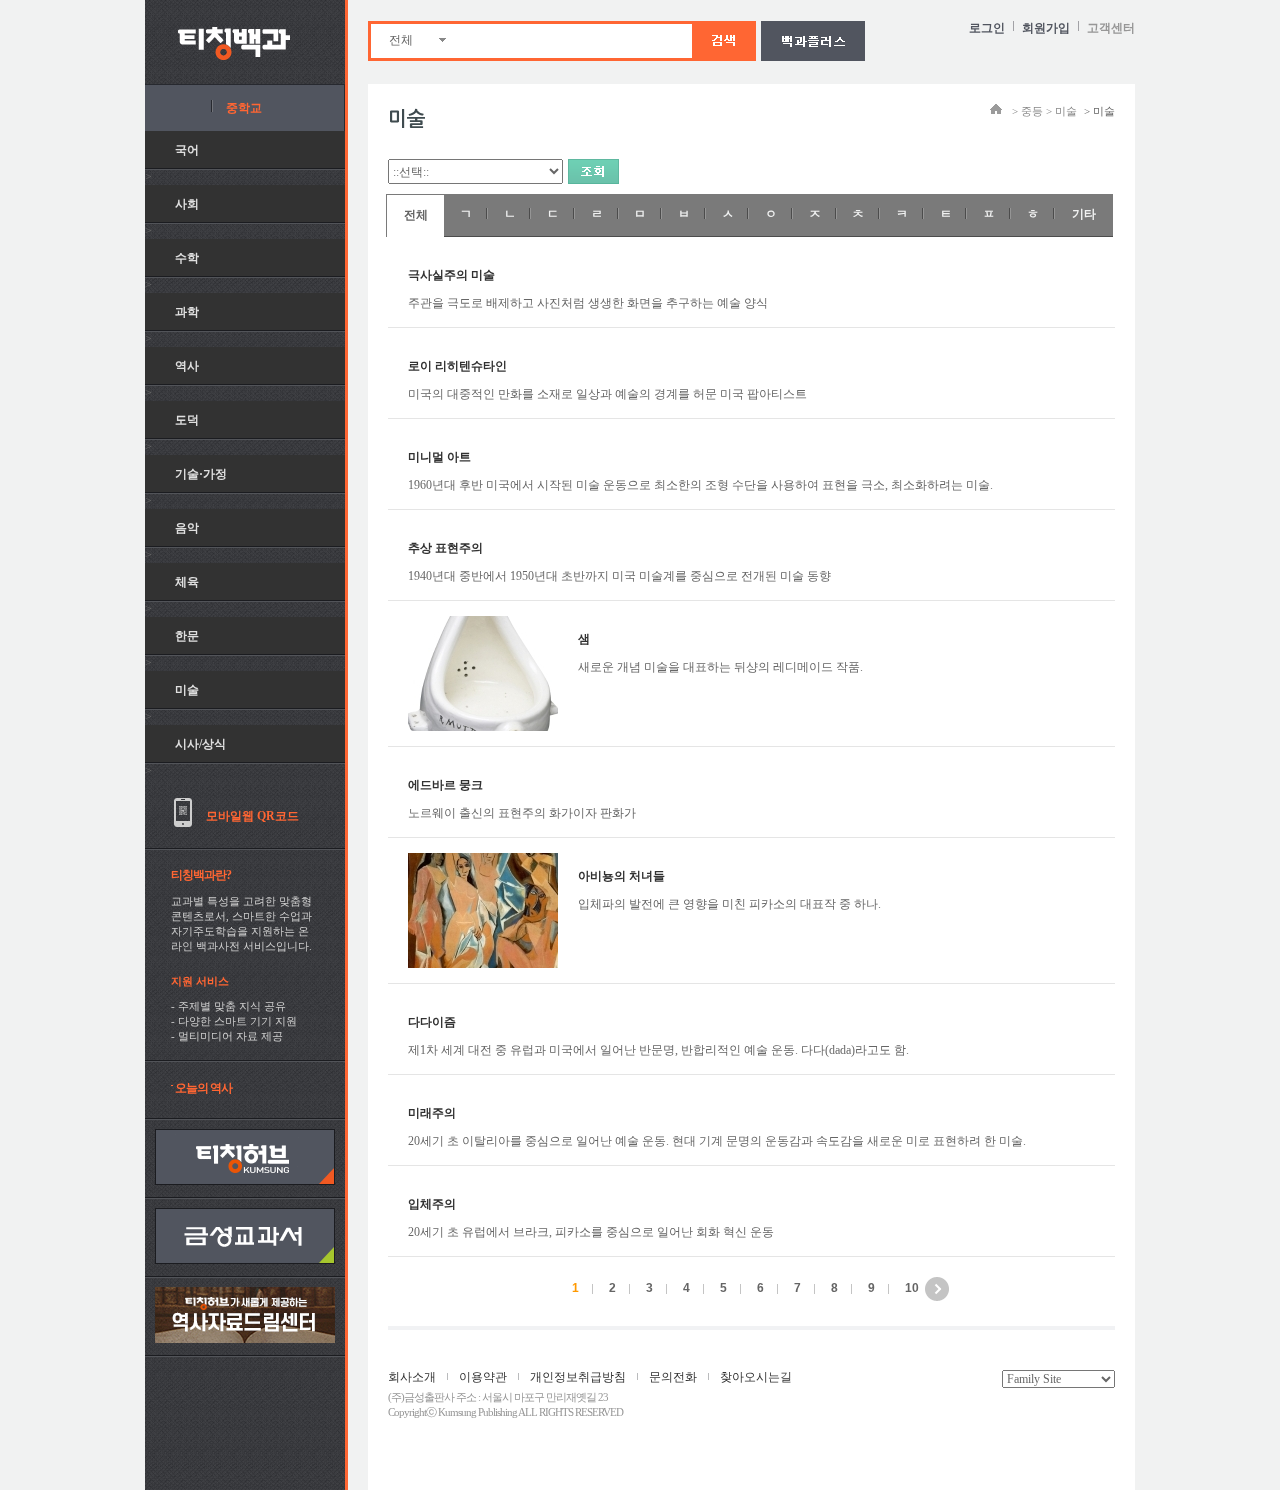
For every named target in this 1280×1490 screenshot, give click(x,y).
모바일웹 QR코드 (252, 816)
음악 (187, 528)
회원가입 (1046, 28)
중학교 (244, 108)
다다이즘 (432, 1022)
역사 (187, 366)
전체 (401, 40)
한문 (187, 636)
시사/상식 (200, 744)
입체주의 (432, 1204)
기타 (1084, 214)
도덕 (187, 420)
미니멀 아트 (439, 457)
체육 (187, 582)
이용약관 (483, 1377)
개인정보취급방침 (578, 1377)
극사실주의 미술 (451, 275)
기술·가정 (201, 474)
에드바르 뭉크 (445, 785)
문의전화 (673, 1377)
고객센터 (1111, 28)
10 (912, 1288)
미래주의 (432, 1113)
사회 (187, 204)
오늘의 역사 (203, 1088)
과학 (187, 312)
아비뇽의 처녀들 (621, 876)
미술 (187, 690)
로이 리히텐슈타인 (457, 366)
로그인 (987, 28)
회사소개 (412, 1377)
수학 (187, 258)
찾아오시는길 (756, 1377)
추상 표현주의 (445, 548)
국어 (187, 150)
